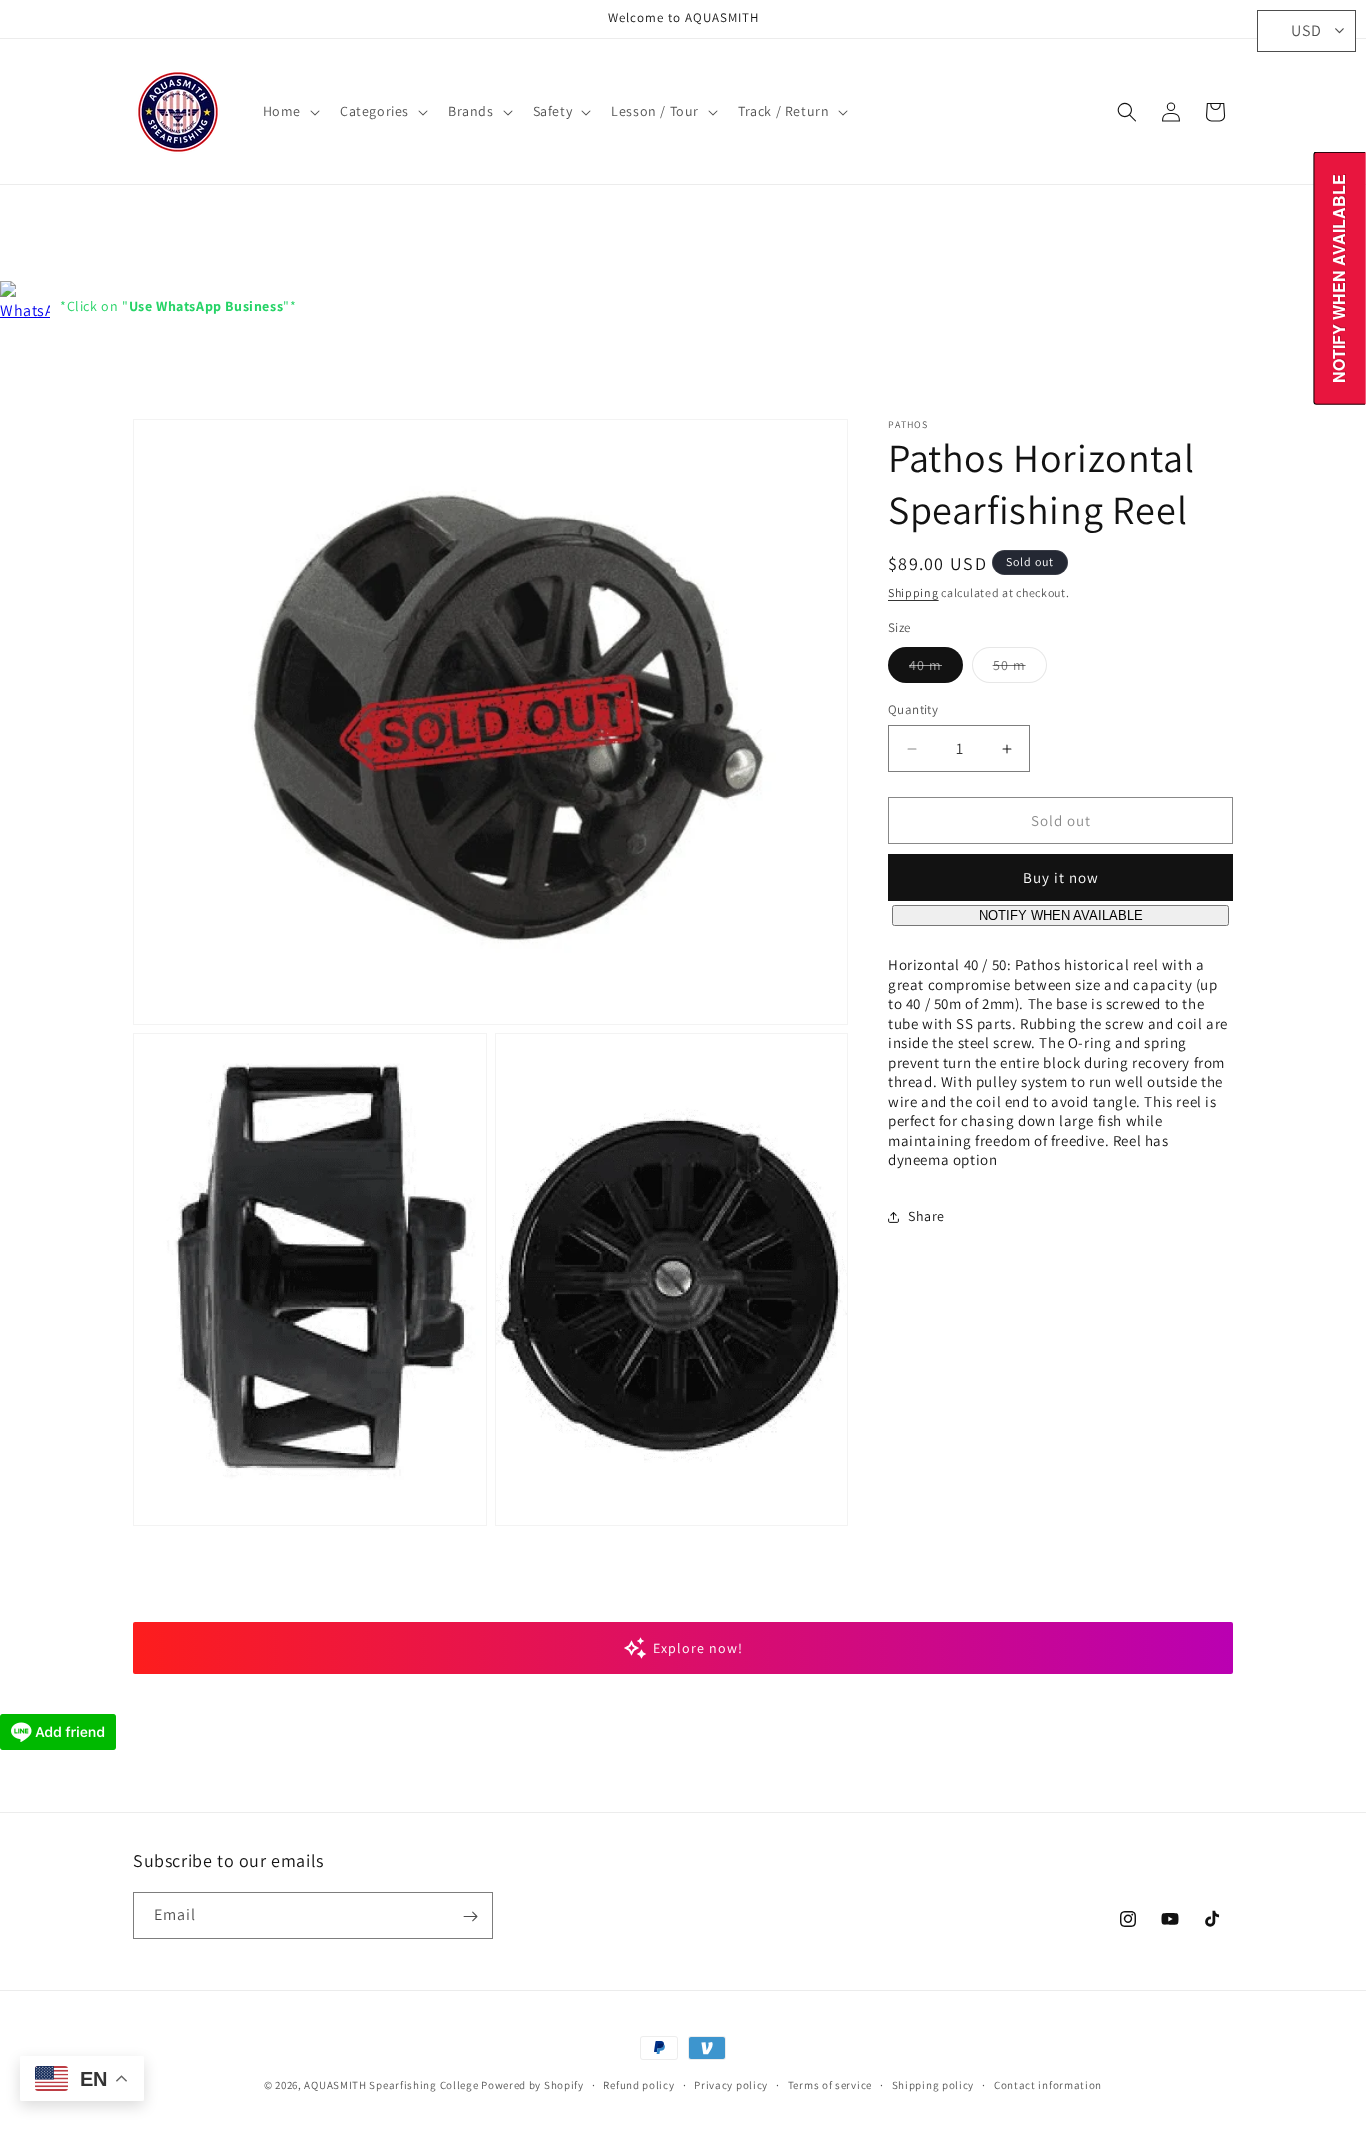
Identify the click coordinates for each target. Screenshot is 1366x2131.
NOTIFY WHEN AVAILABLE (1061, 916)
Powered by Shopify (532, 2085)
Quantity (913, 709)
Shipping (913, 592)
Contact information (1048, 2084)
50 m (1020, 669)
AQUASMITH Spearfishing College (391, 2085)
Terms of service (830, 2084)
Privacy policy (731, 2084)
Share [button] (926, 1216)
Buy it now (1061, 878)
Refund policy (638, 2084)
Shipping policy (933, 2084)
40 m (936, 669)
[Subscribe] (470, 1916)
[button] (289, 111)
